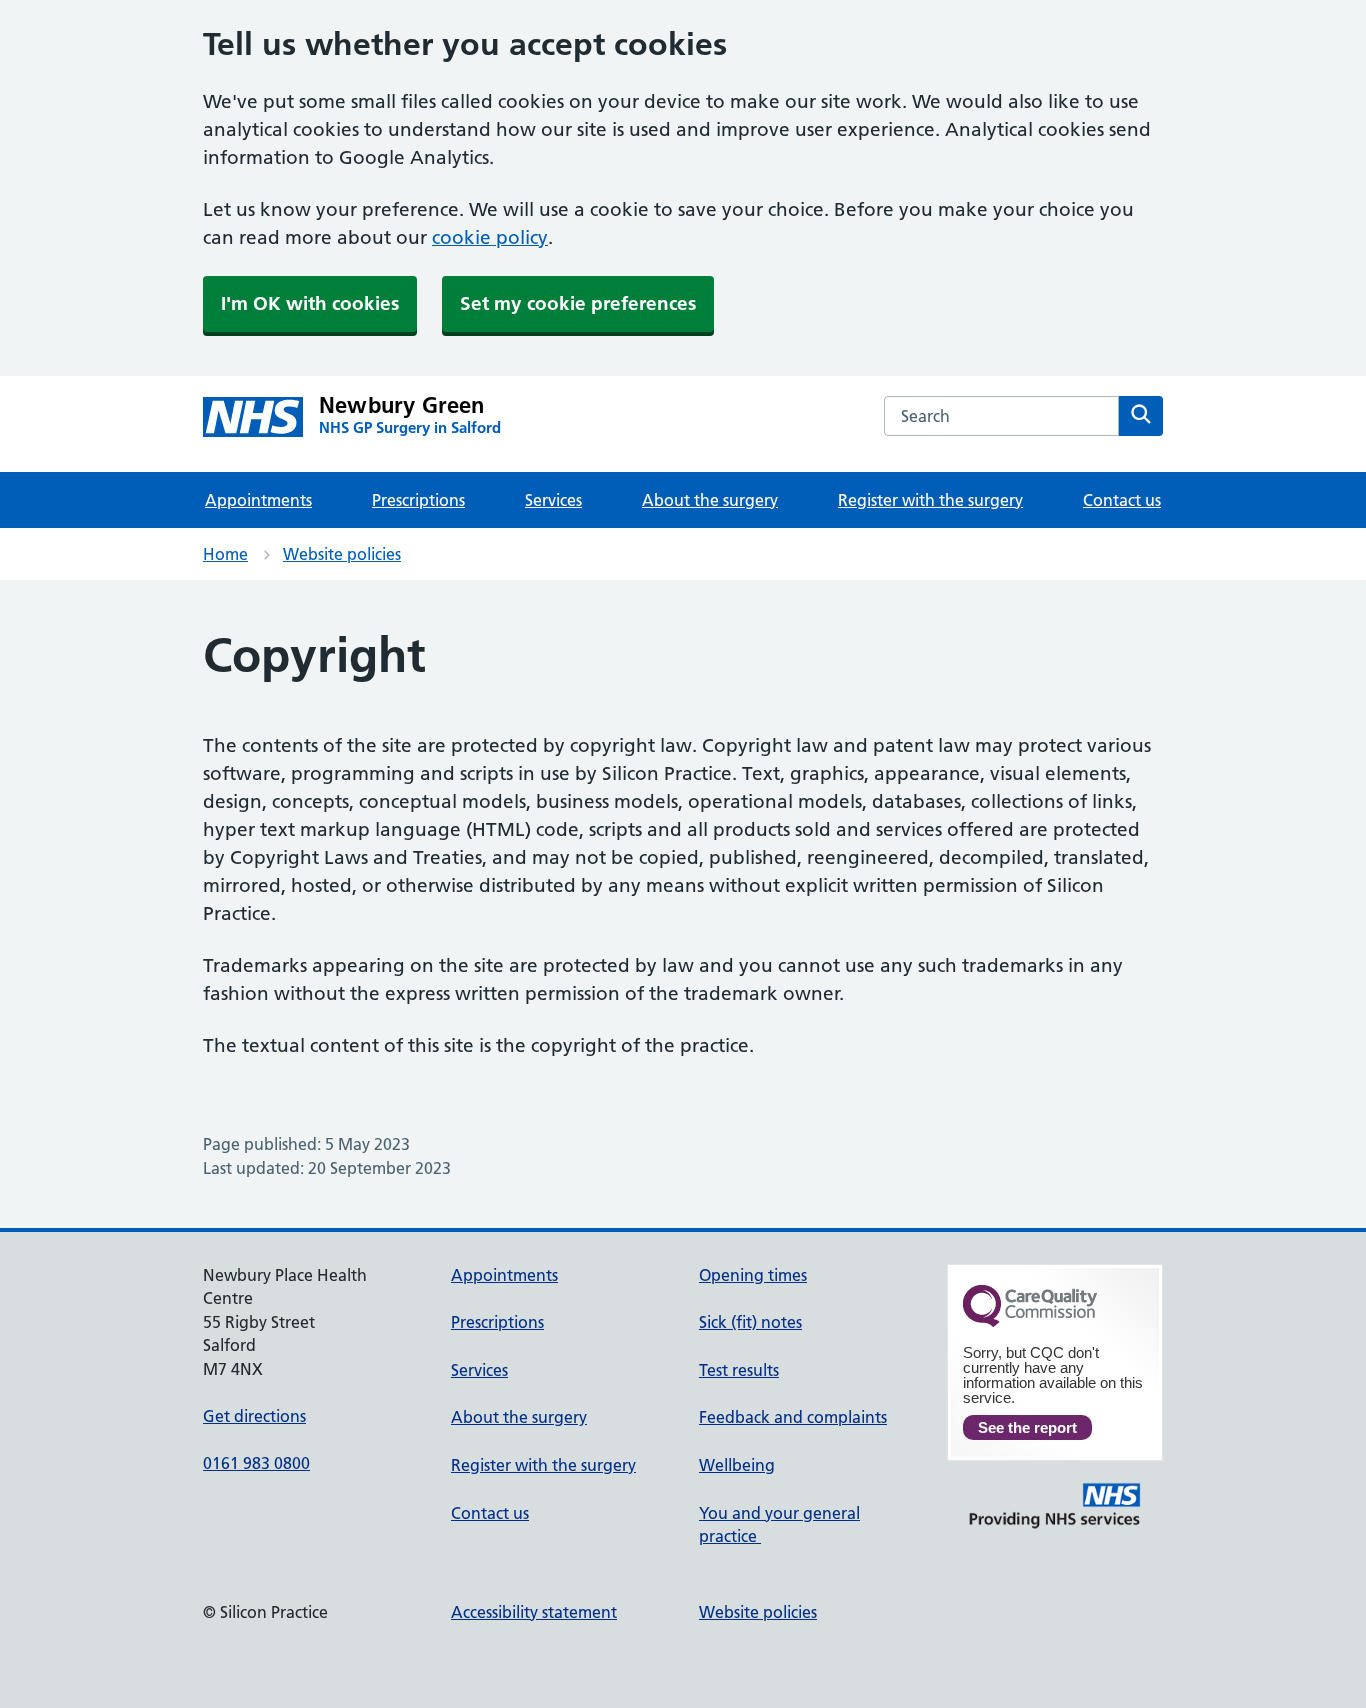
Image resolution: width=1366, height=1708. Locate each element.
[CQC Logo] (1030, 1322)
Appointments (258, 500)
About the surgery (710, 500)
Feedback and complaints (793, 1417)
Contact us (1122, 500)
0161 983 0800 (256, 1463)
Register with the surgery (930, 500)
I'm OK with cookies (310, 303)
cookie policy (490, 237)
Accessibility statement (534, 1612)
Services (553, 500)
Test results (739, 1370)
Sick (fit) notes (750, 1322)
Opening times (753, 1275)
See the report (1027, 1427)
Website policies (342, 554)
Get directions (254, 1416)
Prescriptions (418, 500)
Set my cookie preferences (578, 303)
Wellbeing (737, 1465)
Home (225, 554)
